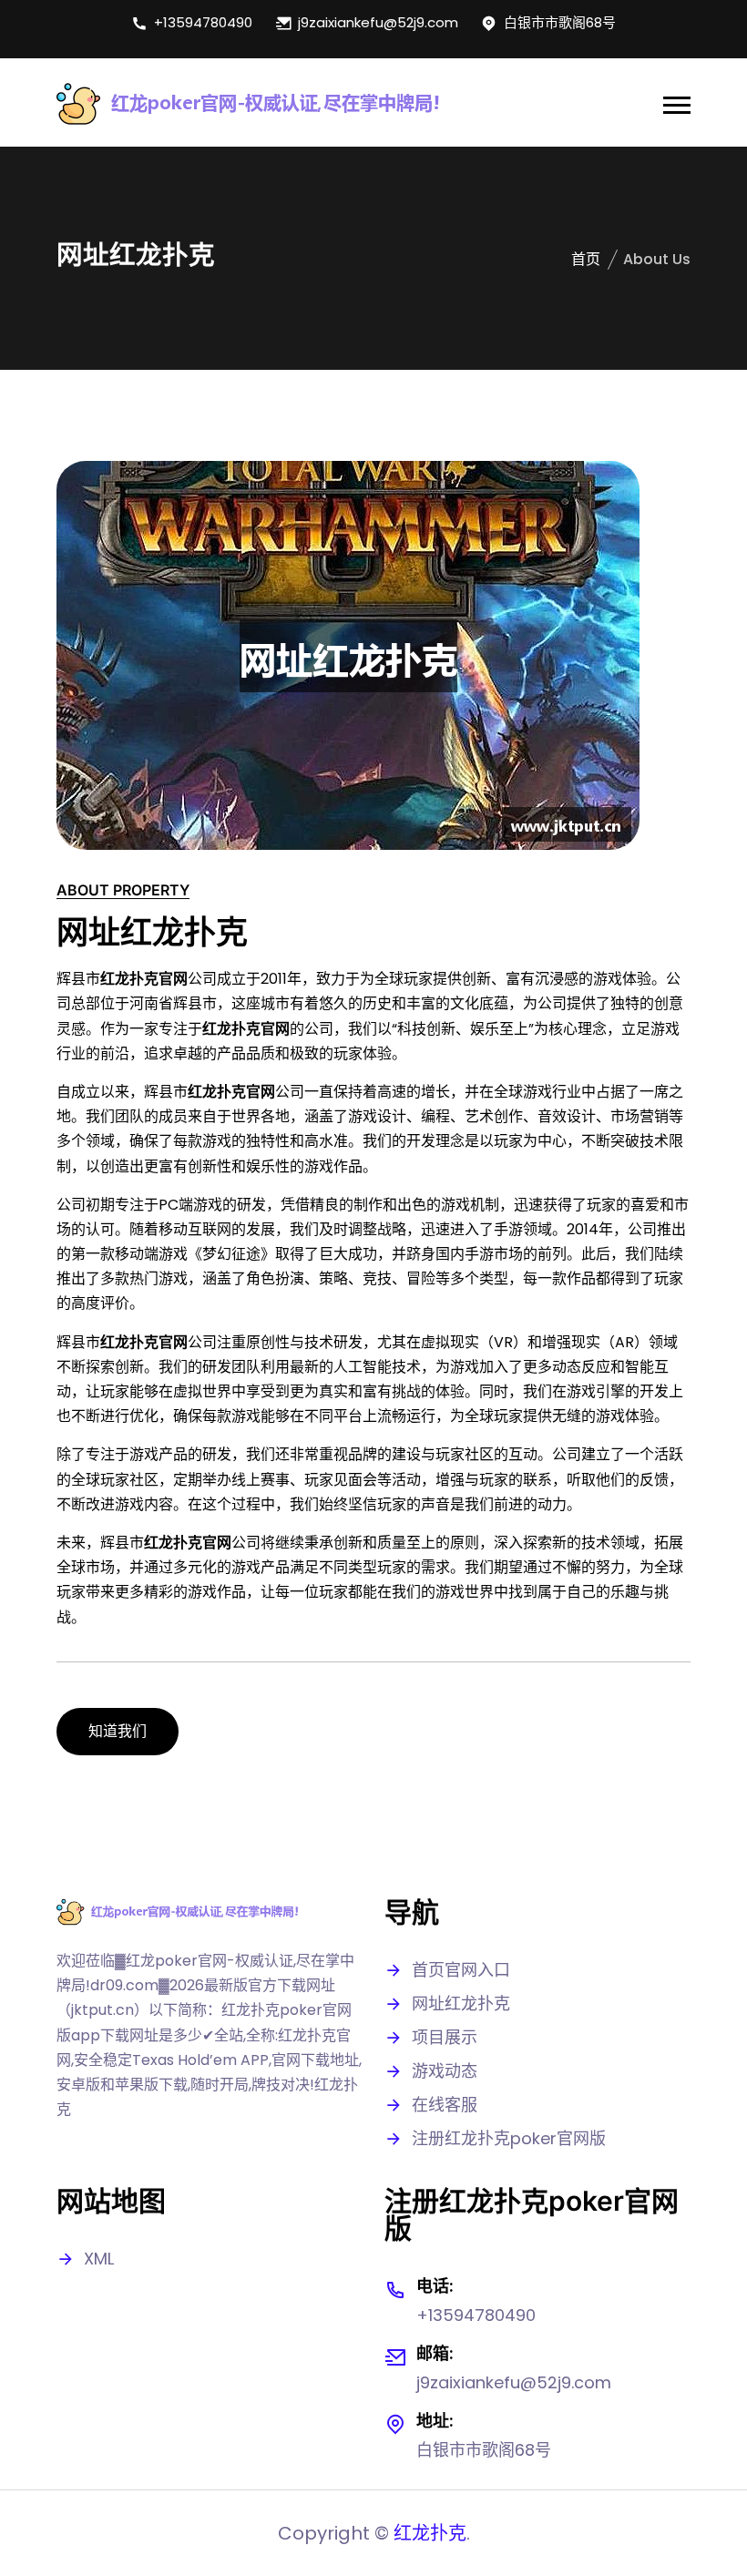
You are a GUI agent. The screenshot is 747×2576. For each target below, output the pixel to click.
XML (99, 2259)
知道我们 (118, 1731)
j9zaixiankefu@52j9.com (378, 22)
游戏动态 (445, 2071)
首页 (586, 259)
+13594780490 (203, 22)
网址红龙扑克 (461, 2004)
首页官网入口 (461, 1970)
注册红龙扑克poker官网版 (509, 2138)
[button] (677, 105)
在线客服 (445, 2105)
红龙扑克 (430, 2533)
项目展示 (445, 2037)
